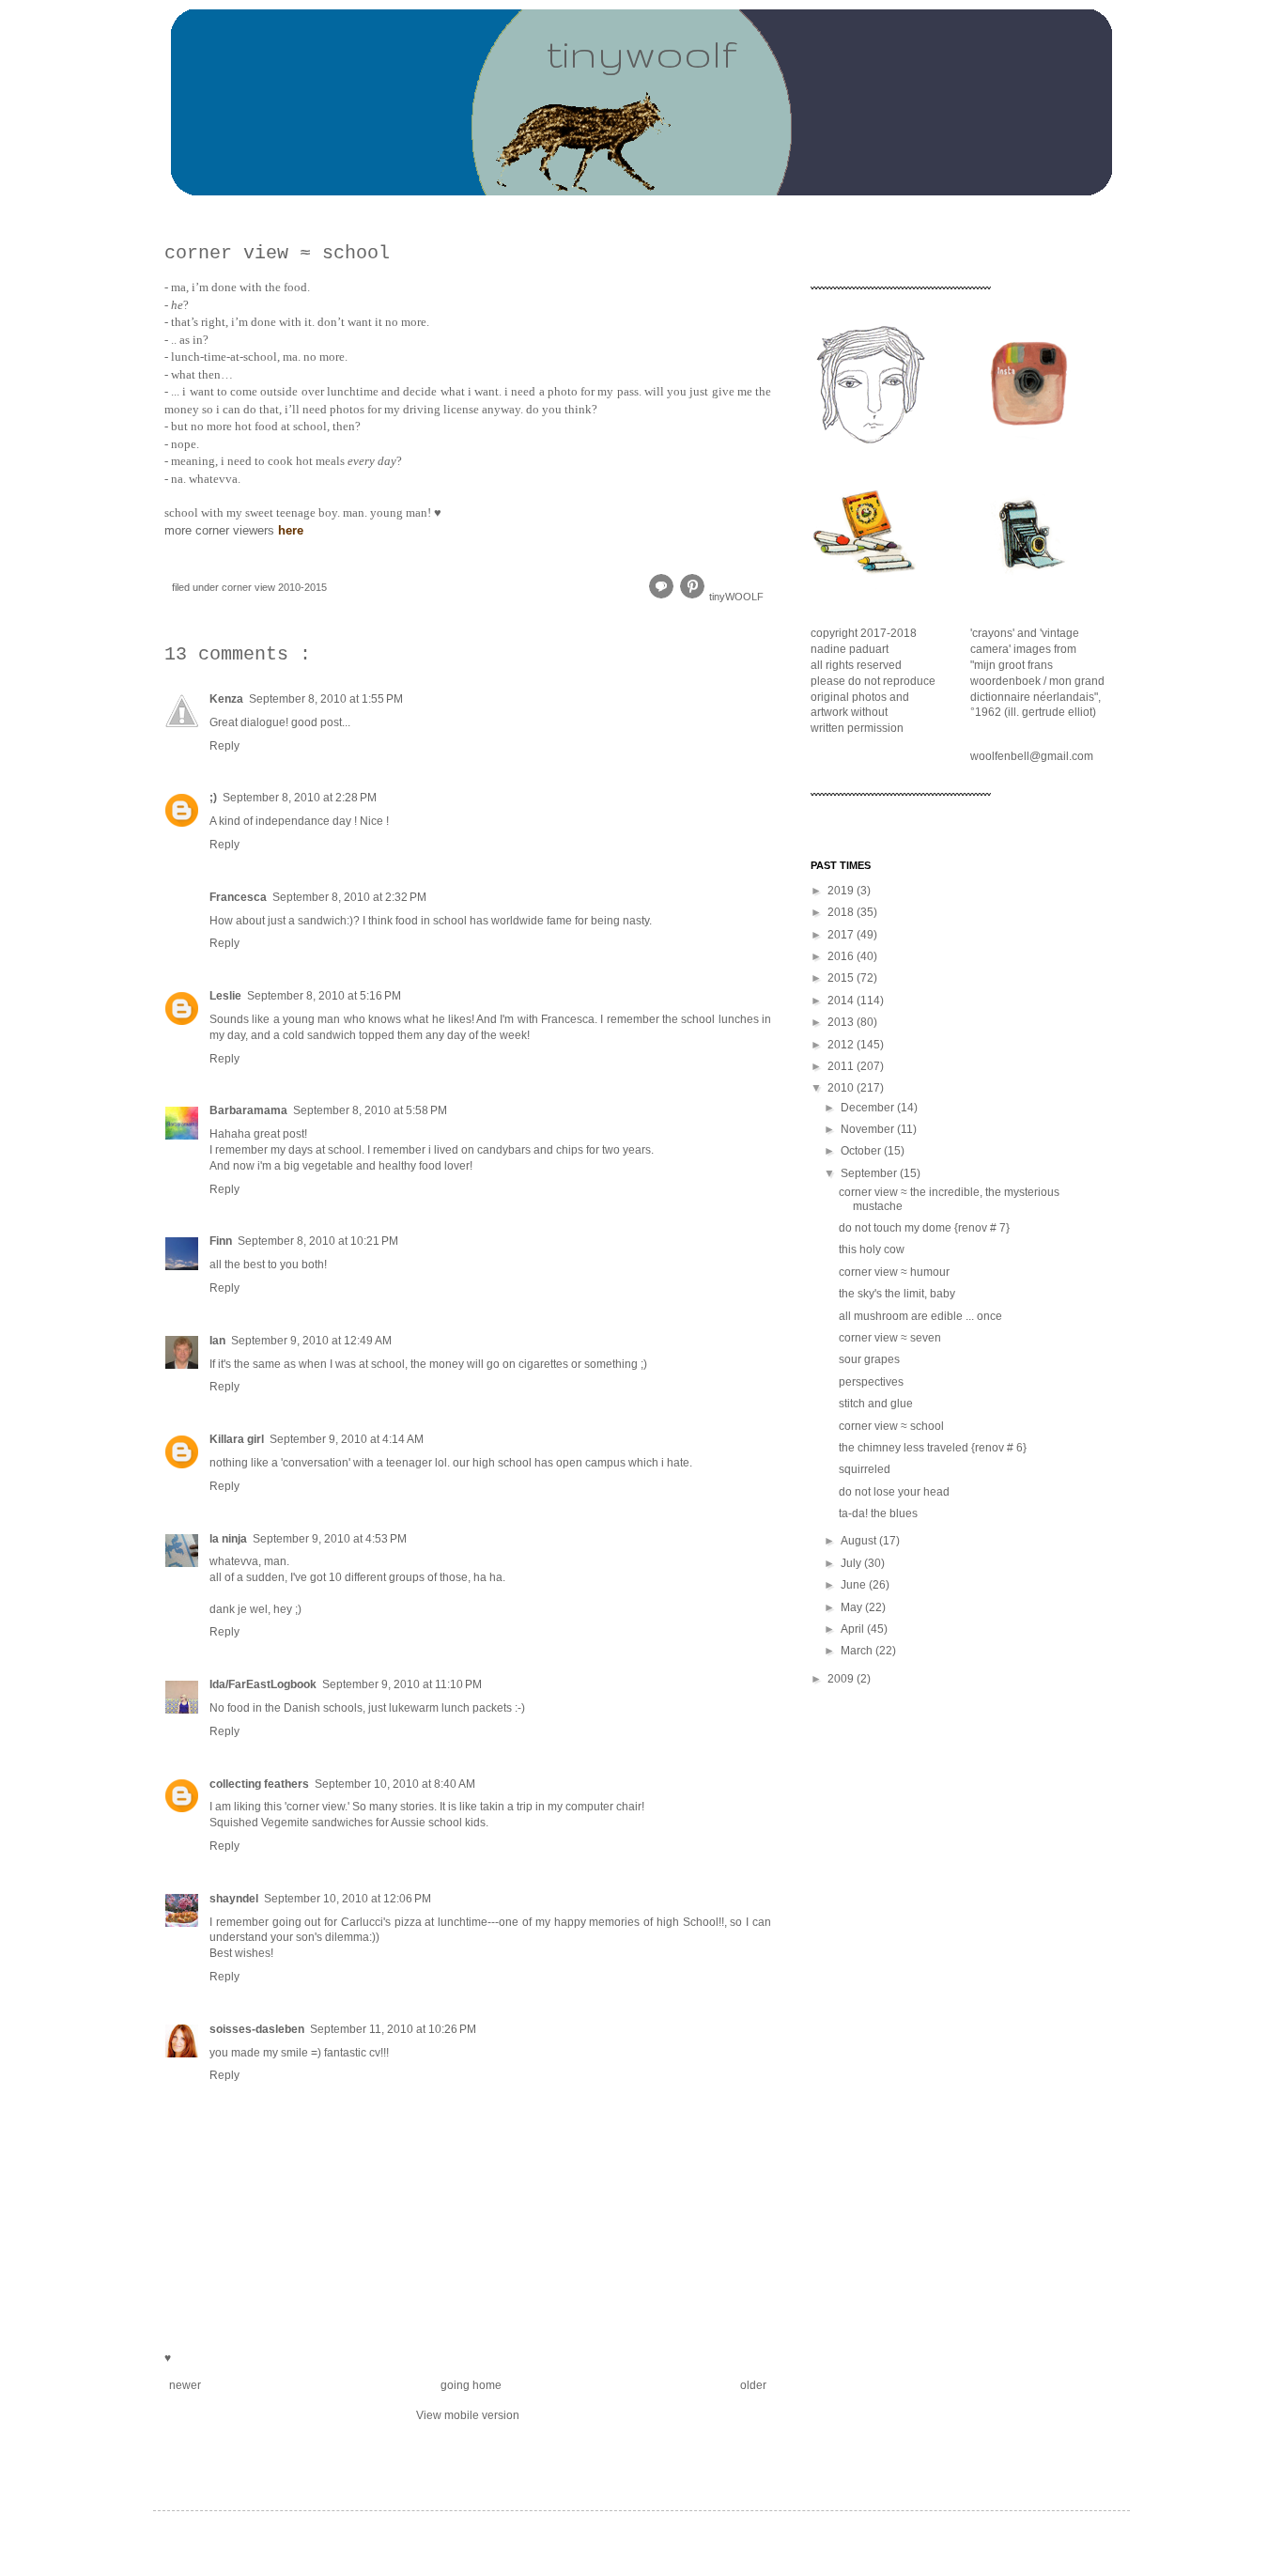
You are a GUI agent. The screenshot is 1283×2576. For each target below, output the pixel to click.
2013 (842, 1022)
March (858, 1651)
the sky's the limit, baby (897, 1294)
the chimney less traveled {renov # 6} (933, 1448)
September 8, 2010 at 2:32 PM (349, 897)
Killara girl (237, 1439)
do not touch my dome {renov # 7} (924, 1228)
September (870, 1173)
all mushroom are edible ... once (920, 1316)
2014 (842, 1001)
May (853, 1607)
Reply (224, 746)
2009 (842, 1679)
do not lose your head (894, 1492)
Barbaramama (248, 1110)
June (855, 1585)
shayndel (234, 1899)
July (852, 1563)
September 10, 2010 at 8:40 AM (395, 1784)
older (753, 2385)
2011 (842, 1066)
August (860, 1541)
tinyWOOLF (736, 597)
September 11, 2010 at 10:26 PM (393, 2029)
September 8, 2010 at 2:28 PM (300, 798)
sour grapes (869, 1359)
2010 (842, 1088)
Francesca (238, 897)
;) (213, 798)
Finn (221, 1241)
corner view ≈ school (891, 1426)
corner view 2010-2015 (274, 587)
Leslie (225, 996)
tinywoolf (641, 53)
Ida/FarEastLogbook (263, 1684)
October (862, 1151)
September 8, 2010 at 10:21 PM (318, 1241)
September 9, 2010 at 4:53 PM (330, 1539)
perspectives (871, 1382)
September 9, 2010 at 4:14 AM (347, 1439)
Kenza (226, 699)
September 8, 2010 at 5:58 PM (370, 1110)
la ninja (228, 1539)
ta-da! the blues (878, 1513)
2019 (842, 891)
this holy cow (872, 1249)
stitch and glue (876, 1404)
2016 (842, 956)
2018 (842, 912)
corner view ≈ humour (894, 1272)
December (869, 1108)
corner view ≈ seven (890, 1338)
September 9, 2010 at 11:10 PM (402, 1684)
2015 (842, 978)
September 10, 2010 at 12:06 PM (348, 1899)
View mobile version (468, 2415)
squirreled (865, 1469)
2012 (842, 1045)
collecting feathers (259, 1784)
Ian (217, 1341)
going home (471, 2385)
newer (185, 2385)
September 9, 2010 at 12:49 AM (311, 1341)
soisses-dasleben (257, 2029)
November (869, 1129)
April (854, 1629)
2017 (842, 935)
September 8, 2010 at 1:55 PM (326, 699)
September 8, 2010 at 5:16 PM (324, 996)
